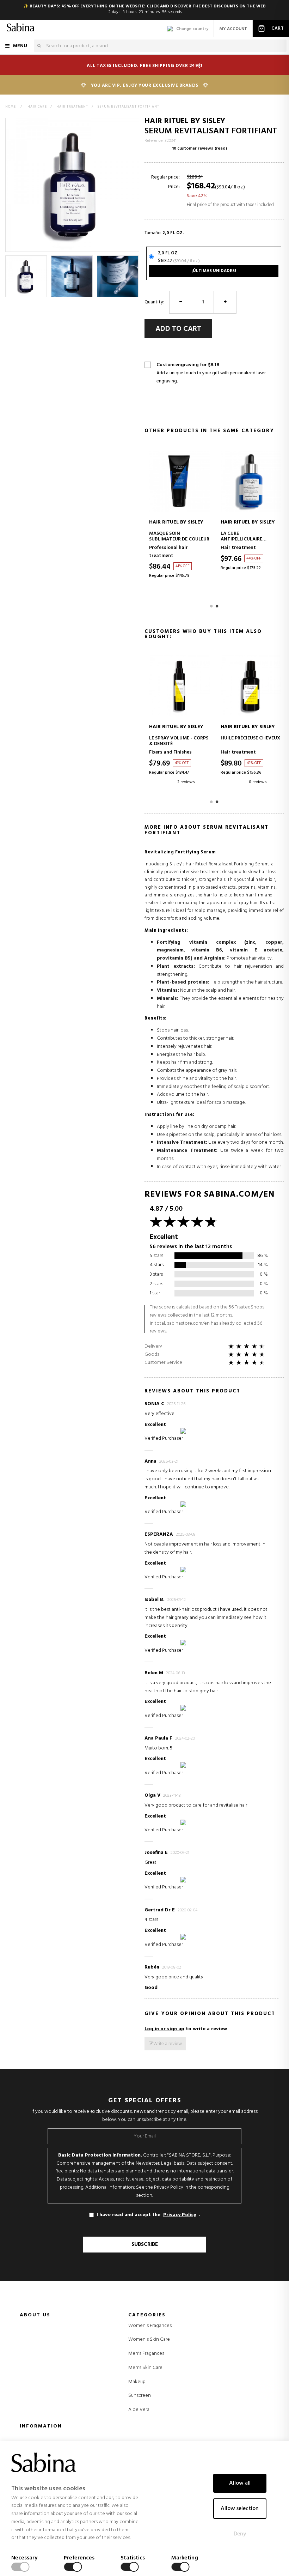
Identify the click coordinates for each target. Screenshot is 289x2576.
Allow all (240, 2483)
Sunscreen (140, 2396)
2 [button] (217, 606)
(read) (221, 149)
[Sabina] (21, 28)
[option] (26, 276)
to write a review (186, 2029)
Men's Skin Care (145, 2368)
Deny (240, 2534)
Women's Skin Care (149, 2340)
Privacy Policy (180, 2215)
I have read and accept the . (148, 2215)
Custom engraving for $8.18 (211, 373)
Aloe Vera (139, 2410)
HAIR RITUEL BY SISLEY (185, 121)
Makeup (137, 2382)
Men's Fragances (146, 2354)
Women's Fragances (150, 2326)
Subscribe (145, 2244)
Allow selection (240, 2509)
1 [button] (211, 606)
